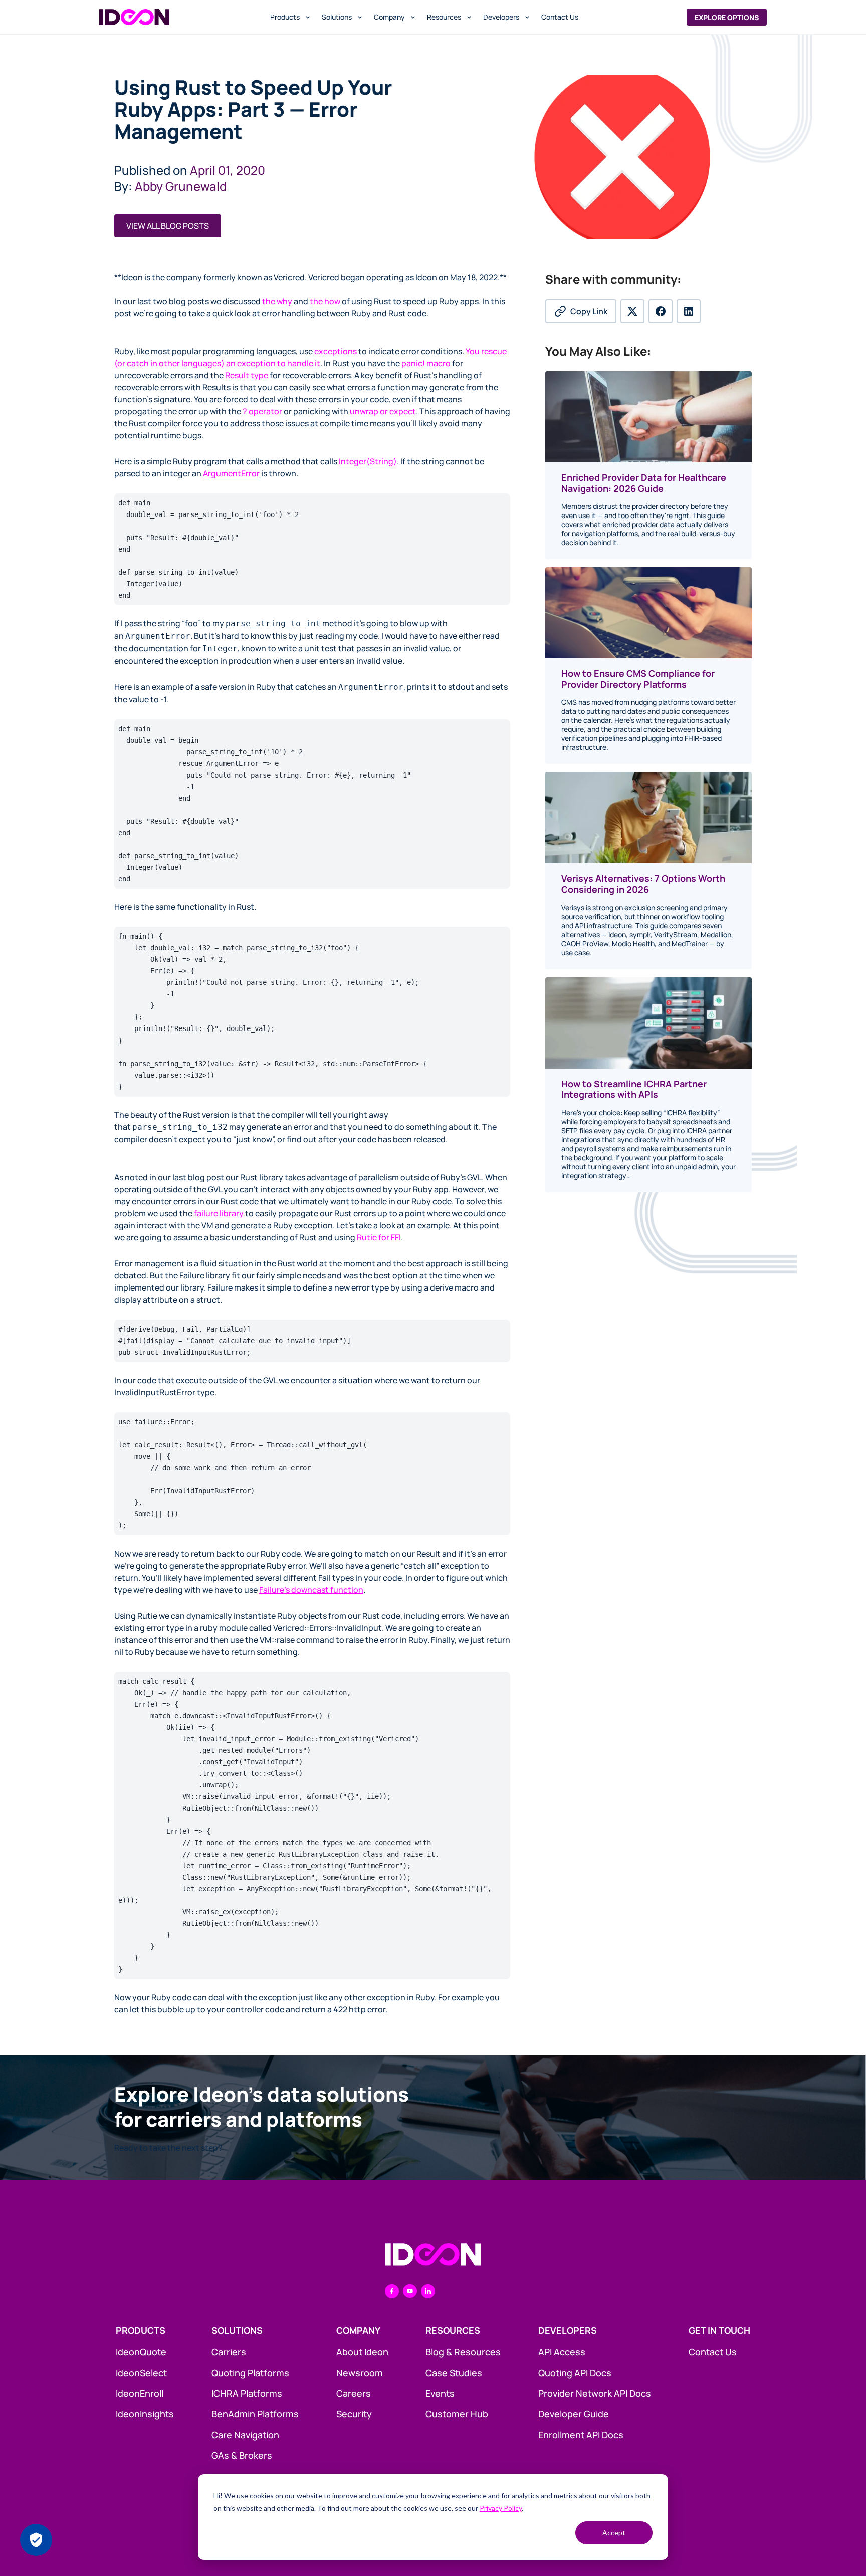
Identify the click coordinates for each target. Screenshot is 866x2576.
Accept (614, 2533)
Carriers (229, 2352)
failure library (219, 1213)
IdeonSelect (141, 2373)
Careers (354, 2393)
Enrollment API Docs (581, 2435)
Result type (247, 375)
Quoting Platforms (250, 2373)
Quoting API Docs (575, 2373)
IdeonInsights (145, 2414)
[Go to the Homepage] (433, 2255)
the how (325, 301)
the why (277, 301)
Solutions (337, 17)
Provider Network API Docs (595, 2393)
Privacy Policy (501, 2508)
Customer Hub (457, 2414)
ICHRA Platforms (247, 2393)
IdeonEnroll (140, 2393)
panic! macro (426, 363)
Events (440, 2393)
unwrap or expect (383, 411)
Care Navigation (245, 2435)
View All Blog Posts (168, 226)
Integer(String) (368, 461)
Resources (444, 17)
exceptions (336, 351)
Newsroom (360, 2373)
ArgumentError (231, 473)
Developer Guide (574, 2414)
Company (389, 17)
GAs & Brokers (242, 2455)
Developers (501, 17)
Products (285, 17)
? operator (262, 411)
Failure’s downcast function (311, 1590)
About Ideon (362, 2352)
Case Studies (454, 2373)
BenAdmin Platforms (255, 2414)
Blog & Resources (463, 2352)
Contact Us (560, 17)
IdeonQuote (141, 2352)
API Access (562, 2352)
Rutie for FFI (379, 1237)
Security (354, 2414)
